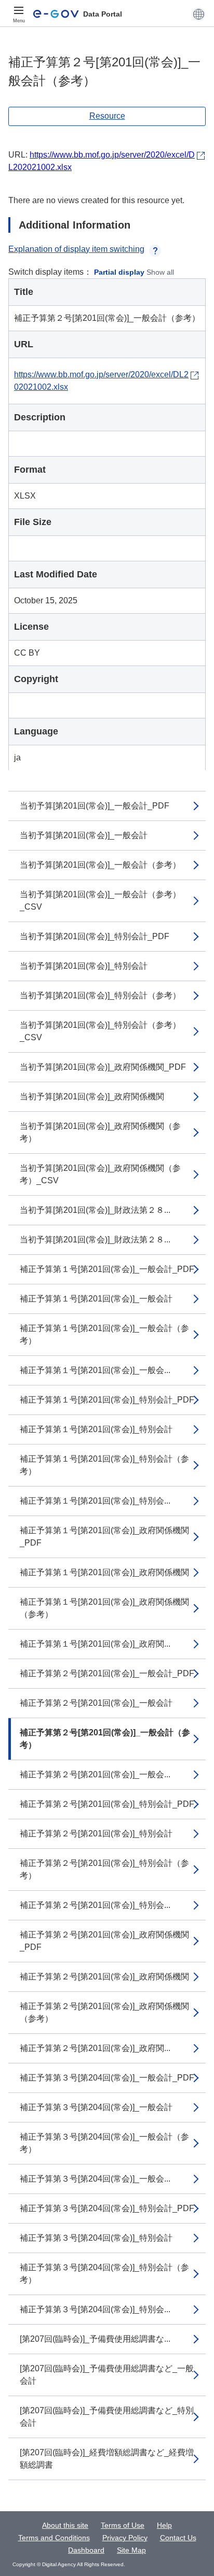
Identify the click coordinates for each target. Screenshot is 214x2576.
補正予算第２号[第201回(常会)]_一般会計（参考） (105, 1739)
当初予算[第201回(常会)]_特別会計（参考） (100, 995)
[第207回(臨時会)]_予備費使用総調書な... (95, 2339)
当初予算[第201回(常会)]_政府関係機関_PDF (103, 1067)
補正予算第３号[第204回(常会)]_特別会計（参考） (104, 2274)
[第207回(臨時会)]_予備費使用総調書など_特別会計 (107, 2417)
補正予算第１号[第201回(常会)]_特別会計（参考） (104, 1465)
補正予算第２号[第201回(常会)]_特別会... (95, 1905)
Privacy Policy (125, 2538)
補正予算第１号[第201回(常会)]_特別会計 (96, 1429)
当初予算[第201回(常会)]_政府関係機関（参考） (100, 1132)
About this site (65, 2525)
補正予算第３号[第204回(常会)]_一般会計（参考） (104, 2143)
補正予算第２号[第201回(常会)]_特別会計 (96, 1834)
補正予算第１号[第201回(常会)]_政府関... (95, 1644)
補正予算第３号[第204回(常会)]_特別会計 (96, 2238)
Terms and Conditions (54, 2538)
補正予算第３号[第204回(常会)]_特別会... (95, 2309)
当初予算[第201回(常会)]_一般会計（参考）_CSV (100, 901)
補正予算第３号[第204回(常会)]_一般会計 (96, 2107)
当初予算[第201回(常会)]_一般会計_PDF (95, 806)
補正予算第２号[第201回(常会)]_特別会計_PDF (107, 1804)
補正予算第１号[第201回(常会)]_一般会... (95, 1370)
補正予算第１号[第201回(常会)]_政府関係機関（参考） (104, 1608)
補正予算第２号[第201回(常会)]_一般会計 (96, 1703)
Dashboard (86, 2550)
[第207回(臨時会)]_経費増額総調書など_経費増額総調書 (107, 2459)
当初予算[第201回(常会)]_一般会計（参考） (100, 865)
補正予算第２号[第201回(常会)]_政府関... (95, 2048)
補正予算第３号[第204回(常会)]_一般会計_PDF (107, 2078)
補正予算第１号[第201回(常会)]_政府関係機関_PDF (104, 1537)
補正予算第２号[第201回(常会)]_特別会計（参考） (104, 1869)
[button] (199, 14)
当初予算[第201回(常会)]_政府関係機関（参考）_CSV (100, 1174)
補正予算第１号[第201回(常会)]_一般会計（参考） (104, 1334)
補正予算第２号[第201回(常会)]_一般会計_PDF (107, 1673)
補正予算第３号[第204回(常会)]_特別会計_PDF (107, 2208)
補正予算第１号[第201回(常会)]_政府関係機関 (104, 1572)
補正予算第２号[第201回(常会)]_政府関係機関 (104, 1977)
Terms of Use (123, 2525)
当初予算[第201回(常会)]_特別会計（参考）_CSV (100, 1031)
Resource (107, 116)
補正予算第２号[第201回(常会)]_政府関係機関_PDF (104, 1941)
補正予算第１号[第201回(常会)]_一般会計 (96, 1299)
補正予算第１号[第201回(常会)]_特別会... (95, 1501)
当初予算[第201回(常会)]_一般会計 (84, 835)
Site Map (131, 2550)
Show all (160, 272)
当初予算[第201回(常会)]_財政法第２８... (95, 1210)
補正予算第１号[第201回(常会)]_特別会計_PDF (107, 1400)
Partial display (119, 272)
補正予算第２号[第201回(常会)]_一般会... (95, 1774)
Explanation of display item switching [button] (76, 249)
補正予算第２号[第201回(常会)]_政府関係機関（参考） (104, 2012)
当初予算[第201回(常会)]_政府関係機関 (92, 1096)
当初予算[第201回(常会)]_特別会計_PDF (95, 936)
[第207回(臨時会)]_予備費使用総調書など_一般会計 (107, 2375)
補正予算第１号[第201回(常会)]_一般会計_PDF (107, 1269)
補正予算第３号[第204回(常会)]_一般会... (95, 2179)
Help (164, 2525)
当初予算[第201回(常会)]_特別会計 (84, 966)
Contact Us (178, 2538)
